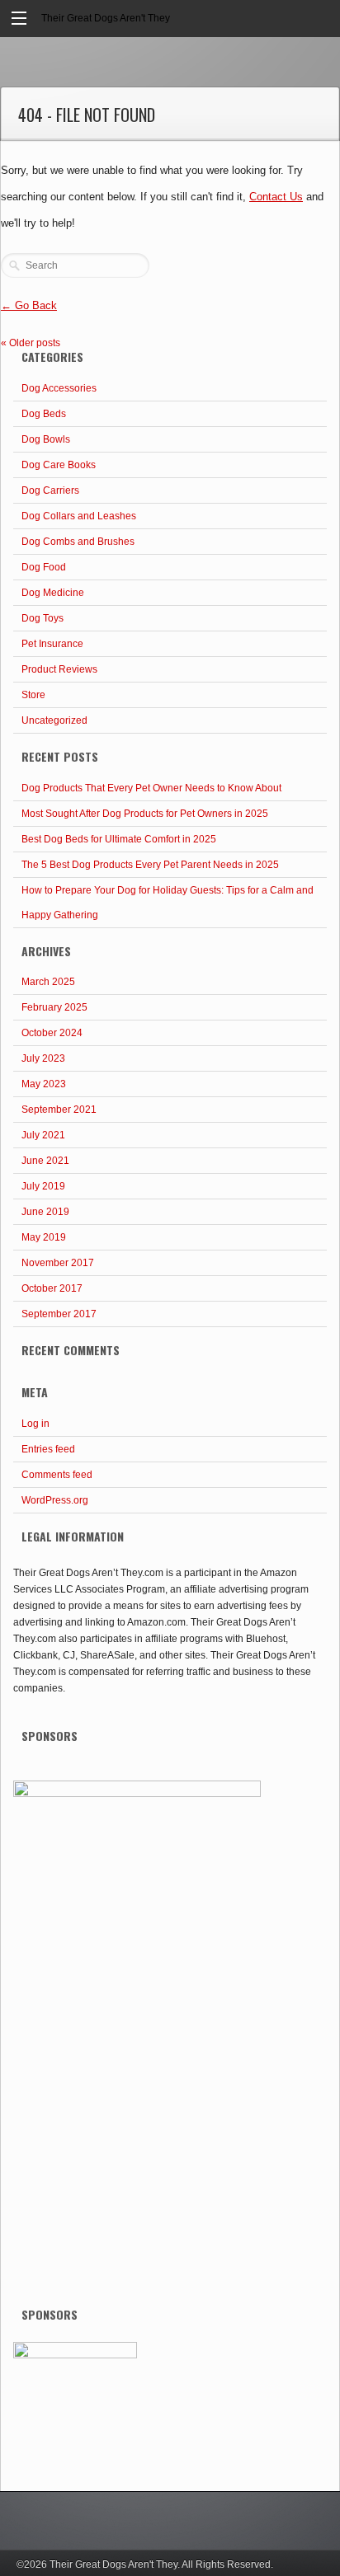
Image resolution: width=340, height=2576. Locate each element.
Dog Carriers (50, 490)
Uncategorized (54, 720)
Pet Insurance (52, 644)
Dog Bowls (46, 439)
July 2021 (43, 1135)
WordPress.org (55, 1500)
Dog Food (44, 567)
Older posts (31, 343)
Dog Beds (44, 414)
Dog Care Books (59, 465)
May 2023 (44, 1084)
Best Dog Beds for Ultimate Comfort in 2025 (119, 839)
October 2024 (52, 1033)
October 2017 (52, 1288)
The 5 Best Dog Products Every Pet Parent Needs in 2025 (150, 865)
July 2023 (43, 1058)
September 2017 (59, 1314)
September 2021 (59, 1110)
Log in (35, 1424)
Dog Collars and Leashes (79, 516)
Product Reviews (59, 669)
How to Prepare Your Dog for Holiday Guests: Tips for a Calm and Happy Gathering (168, 903)
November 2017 (58, 1263)
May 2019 (44, 1237)
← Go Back (29, 305)
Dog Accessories (59, 388)
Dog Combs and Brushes (78, 542)
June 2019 (45, 1212)
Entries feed (48, 1449)
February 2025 (54, 1007)
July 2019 (43, 1186)
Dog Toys (42, 618)
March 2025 (48, 982)
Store (33, 695)
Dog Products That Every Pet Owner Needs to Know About (151, 788)
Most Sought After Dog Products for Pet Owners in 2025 (145, 814)
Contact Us (276, 197)
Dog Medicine (53, 593)
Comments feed (57, 1475)
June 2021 (45, 1161)
